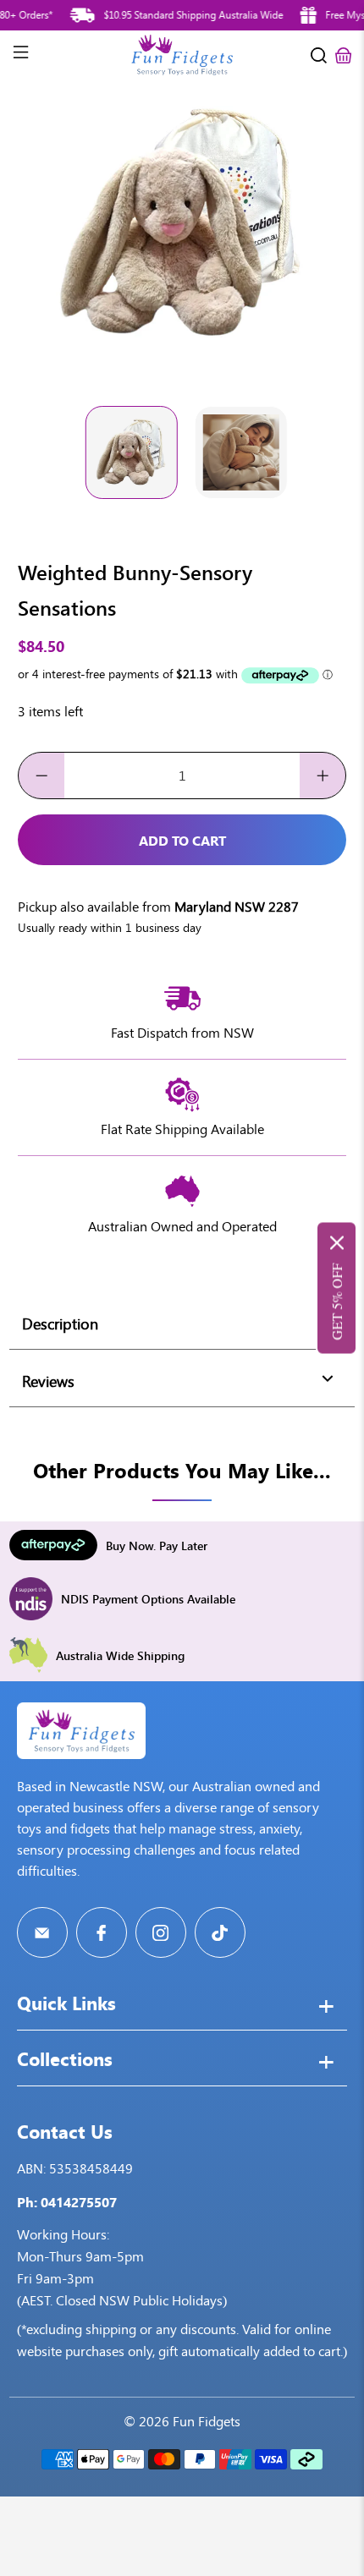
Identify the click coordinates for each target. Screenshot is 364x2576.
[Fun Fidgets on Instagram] (161, 1932)
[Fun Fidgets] (182, 55)
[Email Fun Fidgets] (42, 1932)
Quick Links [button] (66, 2005)
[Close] (337, 1243)
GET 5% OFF (336, 1302)
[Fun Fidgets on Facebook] (102, 1932)
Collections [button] (65, 2061)
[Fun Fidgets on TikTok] (220, 1932)
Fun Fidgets (207, 2422)
